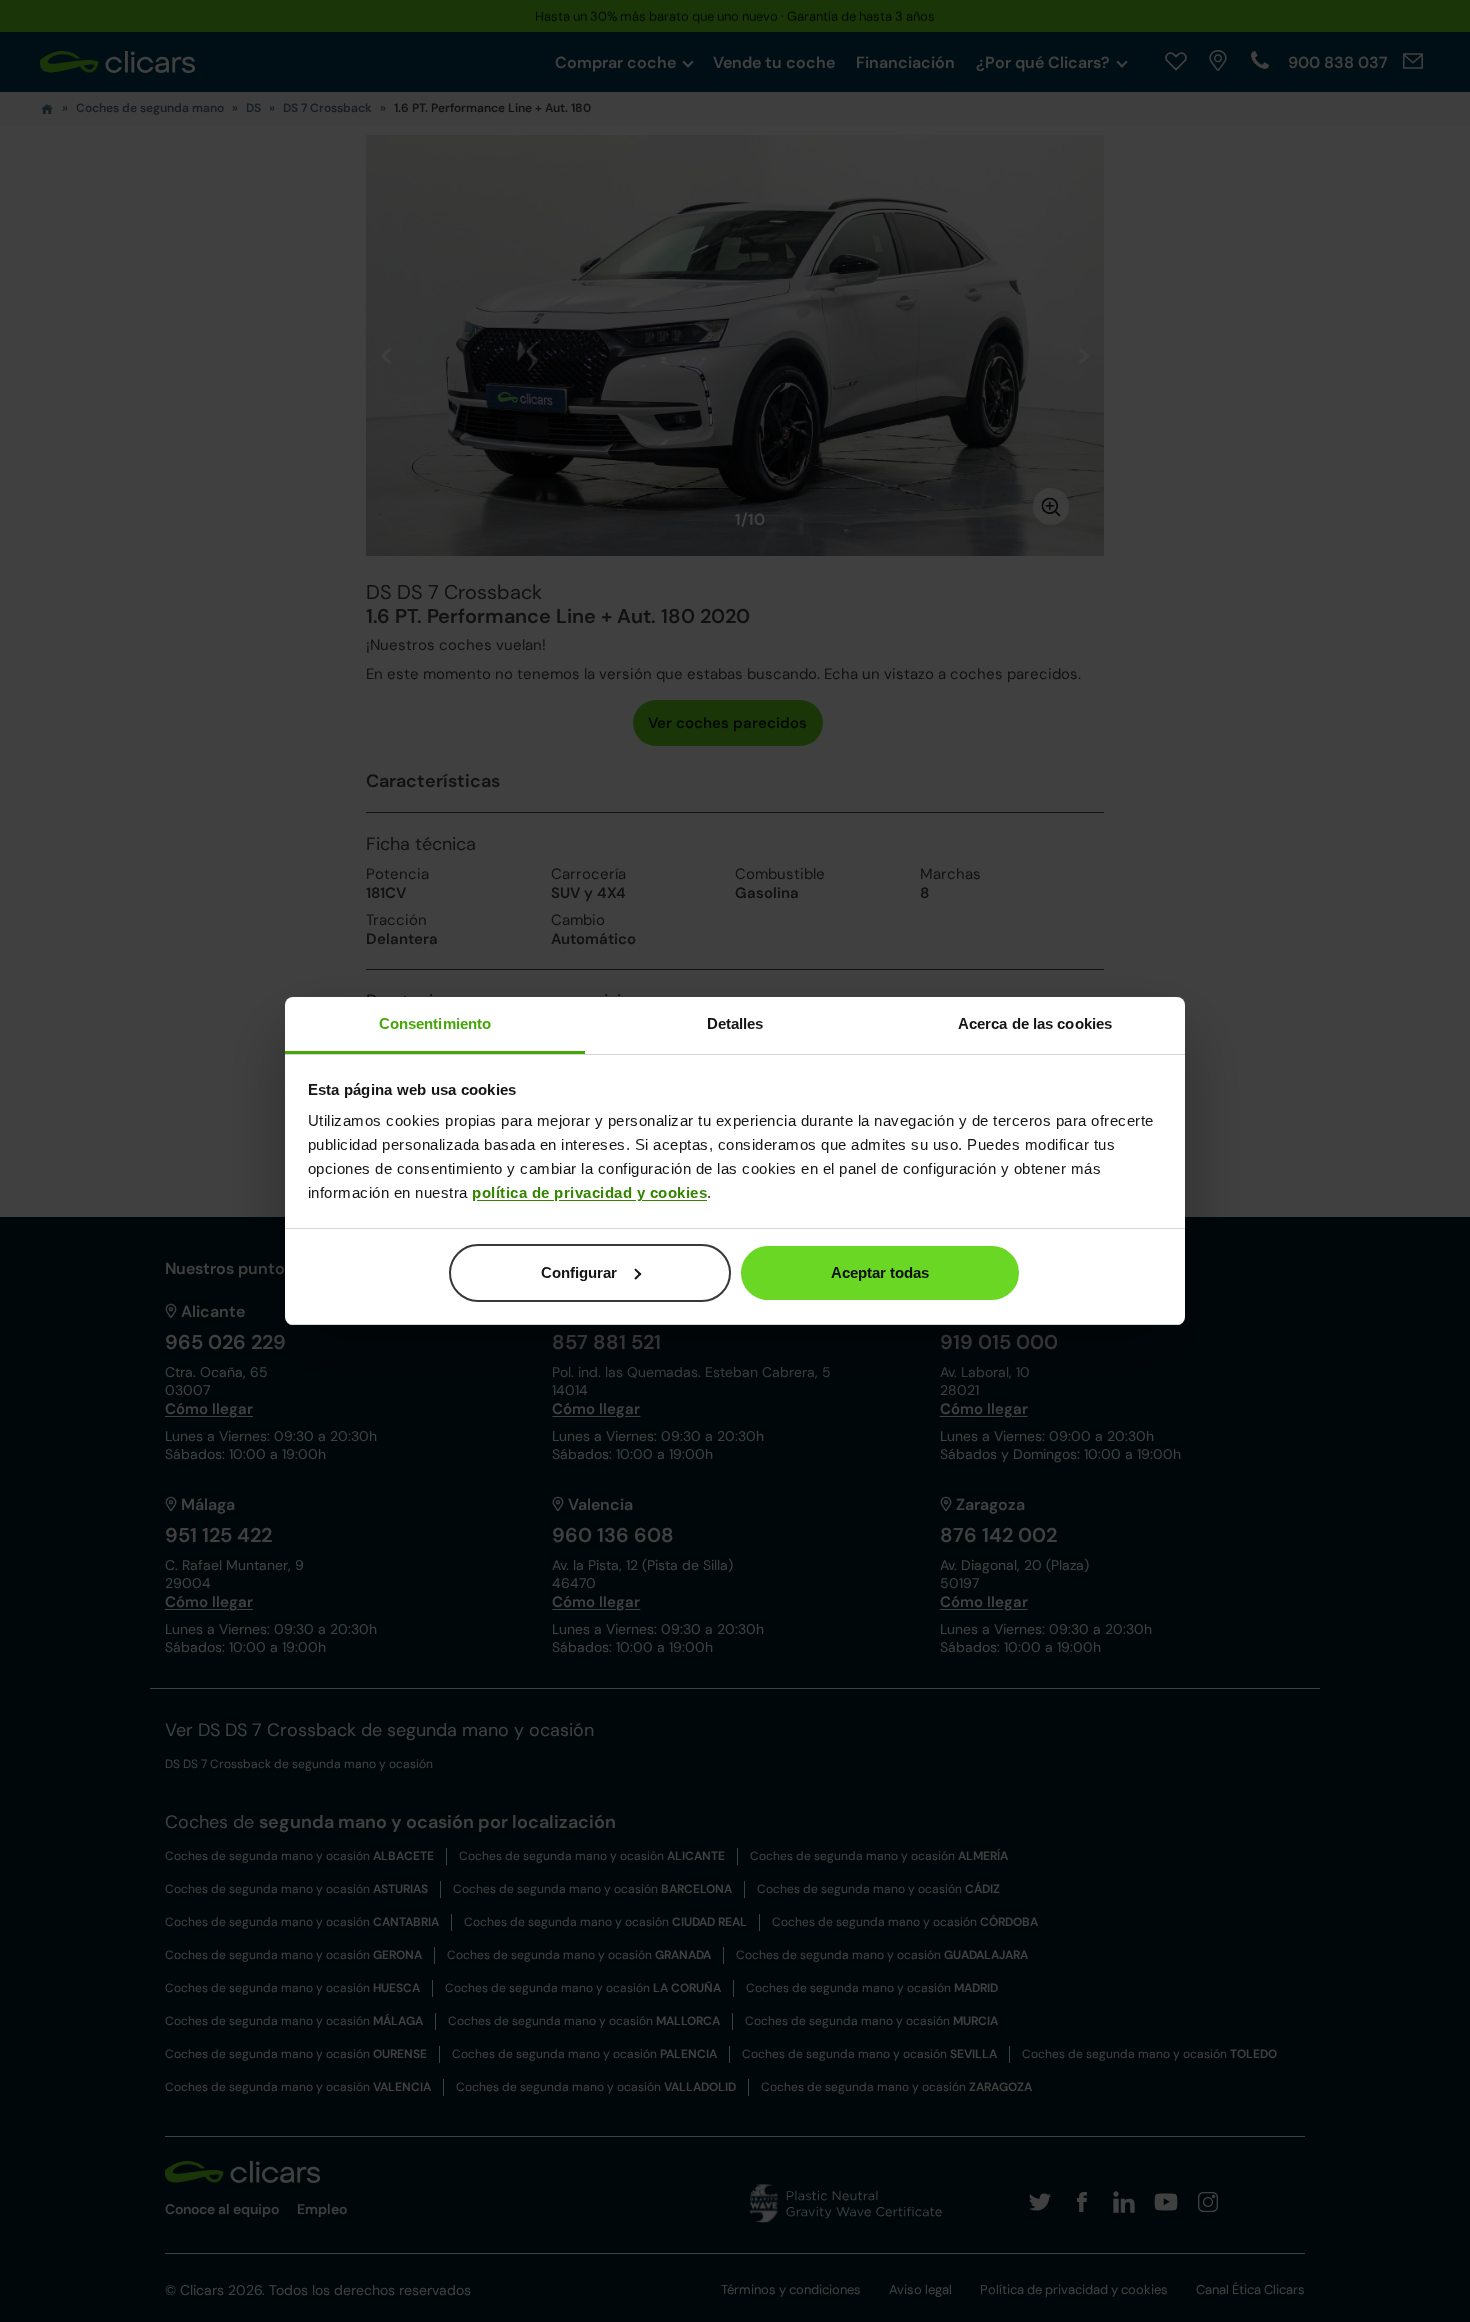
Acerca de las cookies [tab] (1035, 1023)
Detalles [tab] (735, 1023)
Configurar (579, 1272)
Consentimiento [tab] (435, 1023)
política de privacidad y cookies (589, 1192)
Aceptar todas (880, 1272)
